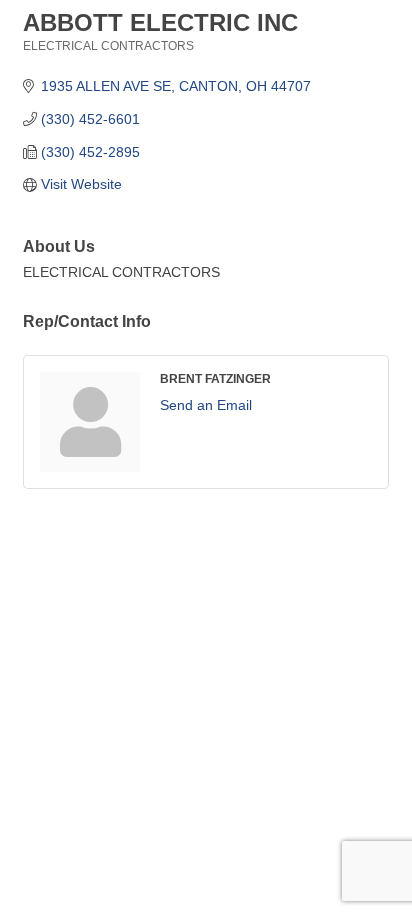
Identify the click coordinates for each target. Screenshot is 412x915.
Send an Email (206, 405)
